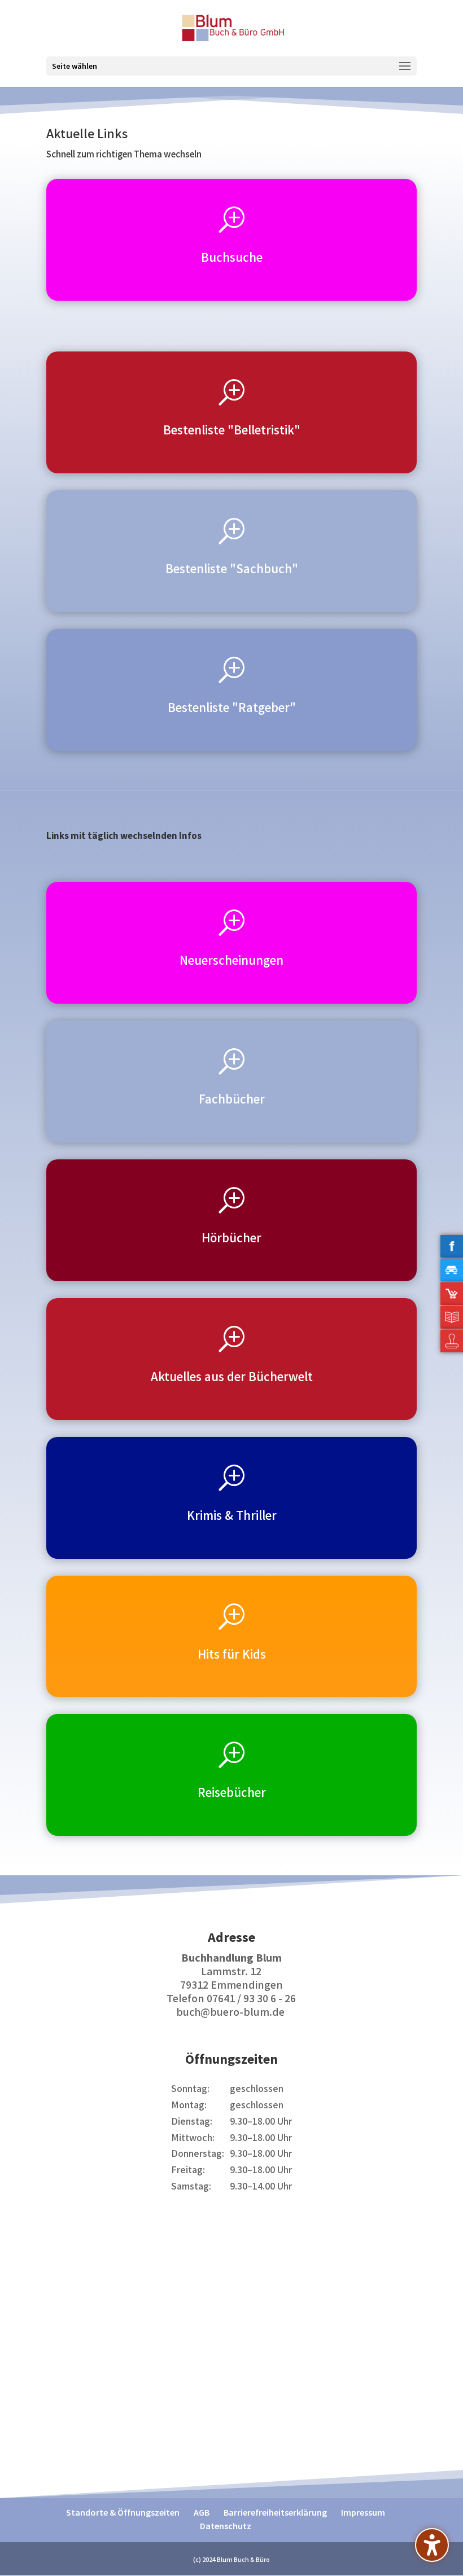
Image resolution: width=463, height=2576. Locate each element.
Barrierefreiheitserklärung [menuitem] (275, 2513)
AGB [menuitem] (202, 2513)
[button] (231, 66)
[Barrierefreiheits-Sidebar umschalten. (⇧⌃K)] (432, 2545)
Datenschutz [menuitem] (226, 2527)
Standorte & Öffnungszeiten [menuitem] (123, 2513)
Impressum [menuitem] (363, 2513)
